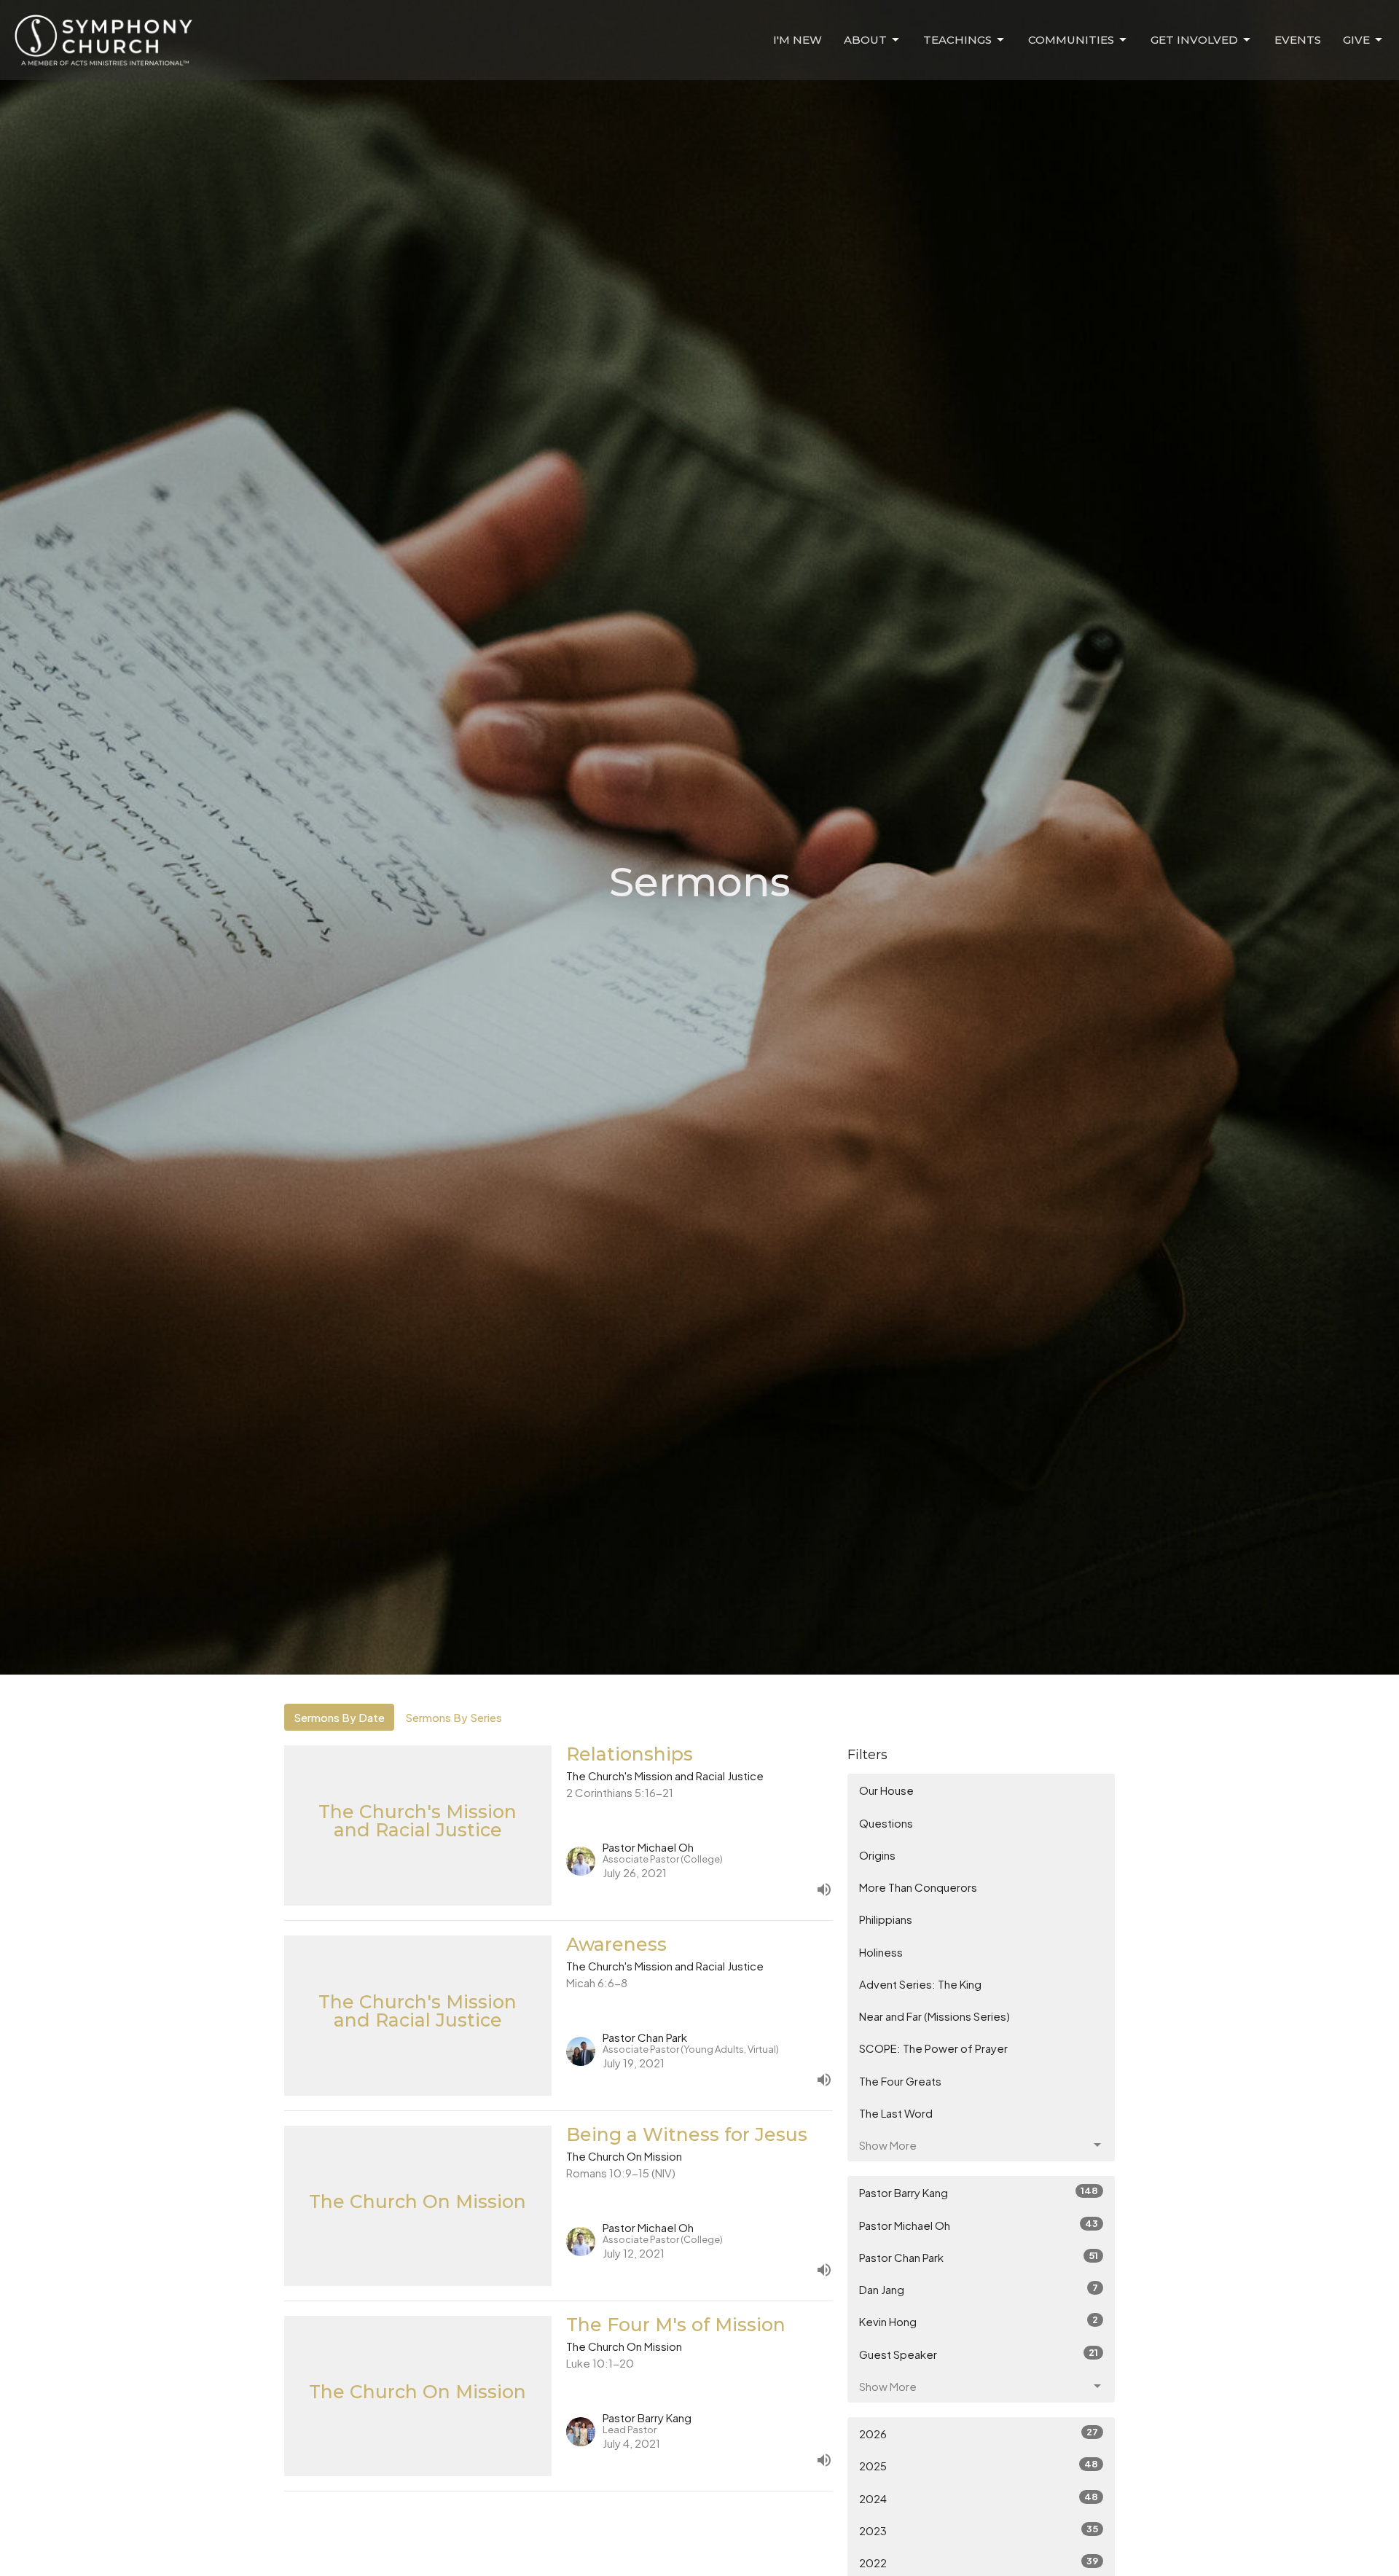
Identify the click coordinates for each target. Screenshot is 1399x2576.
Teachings (957, 40)
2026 (979, 2433)
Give (1356, 40)
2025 (979, 2465)
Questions (886, 1823)
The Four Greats (900, 2081)
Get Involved (1194, 40)
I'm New (798, 40)
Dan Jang (979, 2289)
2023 (979, 2530)
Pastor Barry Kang (979, 2192)
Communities (1071, 40)
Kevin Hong (979, 2321)
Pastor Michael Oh (979, 2225)
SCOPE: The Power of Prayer (933, 2048)
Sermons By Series (454, 1717)
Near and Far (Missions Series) (934, 2016)
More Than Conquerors (918, 1887)
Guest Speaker (979, 2354)
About (865, 40)
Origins (877, 1855)
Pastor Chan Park (979, 2257)
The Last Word (896, 2113)
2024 (979, 2498)
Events (1298, 40)
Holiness (881, 1952)
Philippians (886, 1919)
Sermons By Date (339, 1717)
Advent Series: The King (920, 1984)
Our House (886, 1790)
